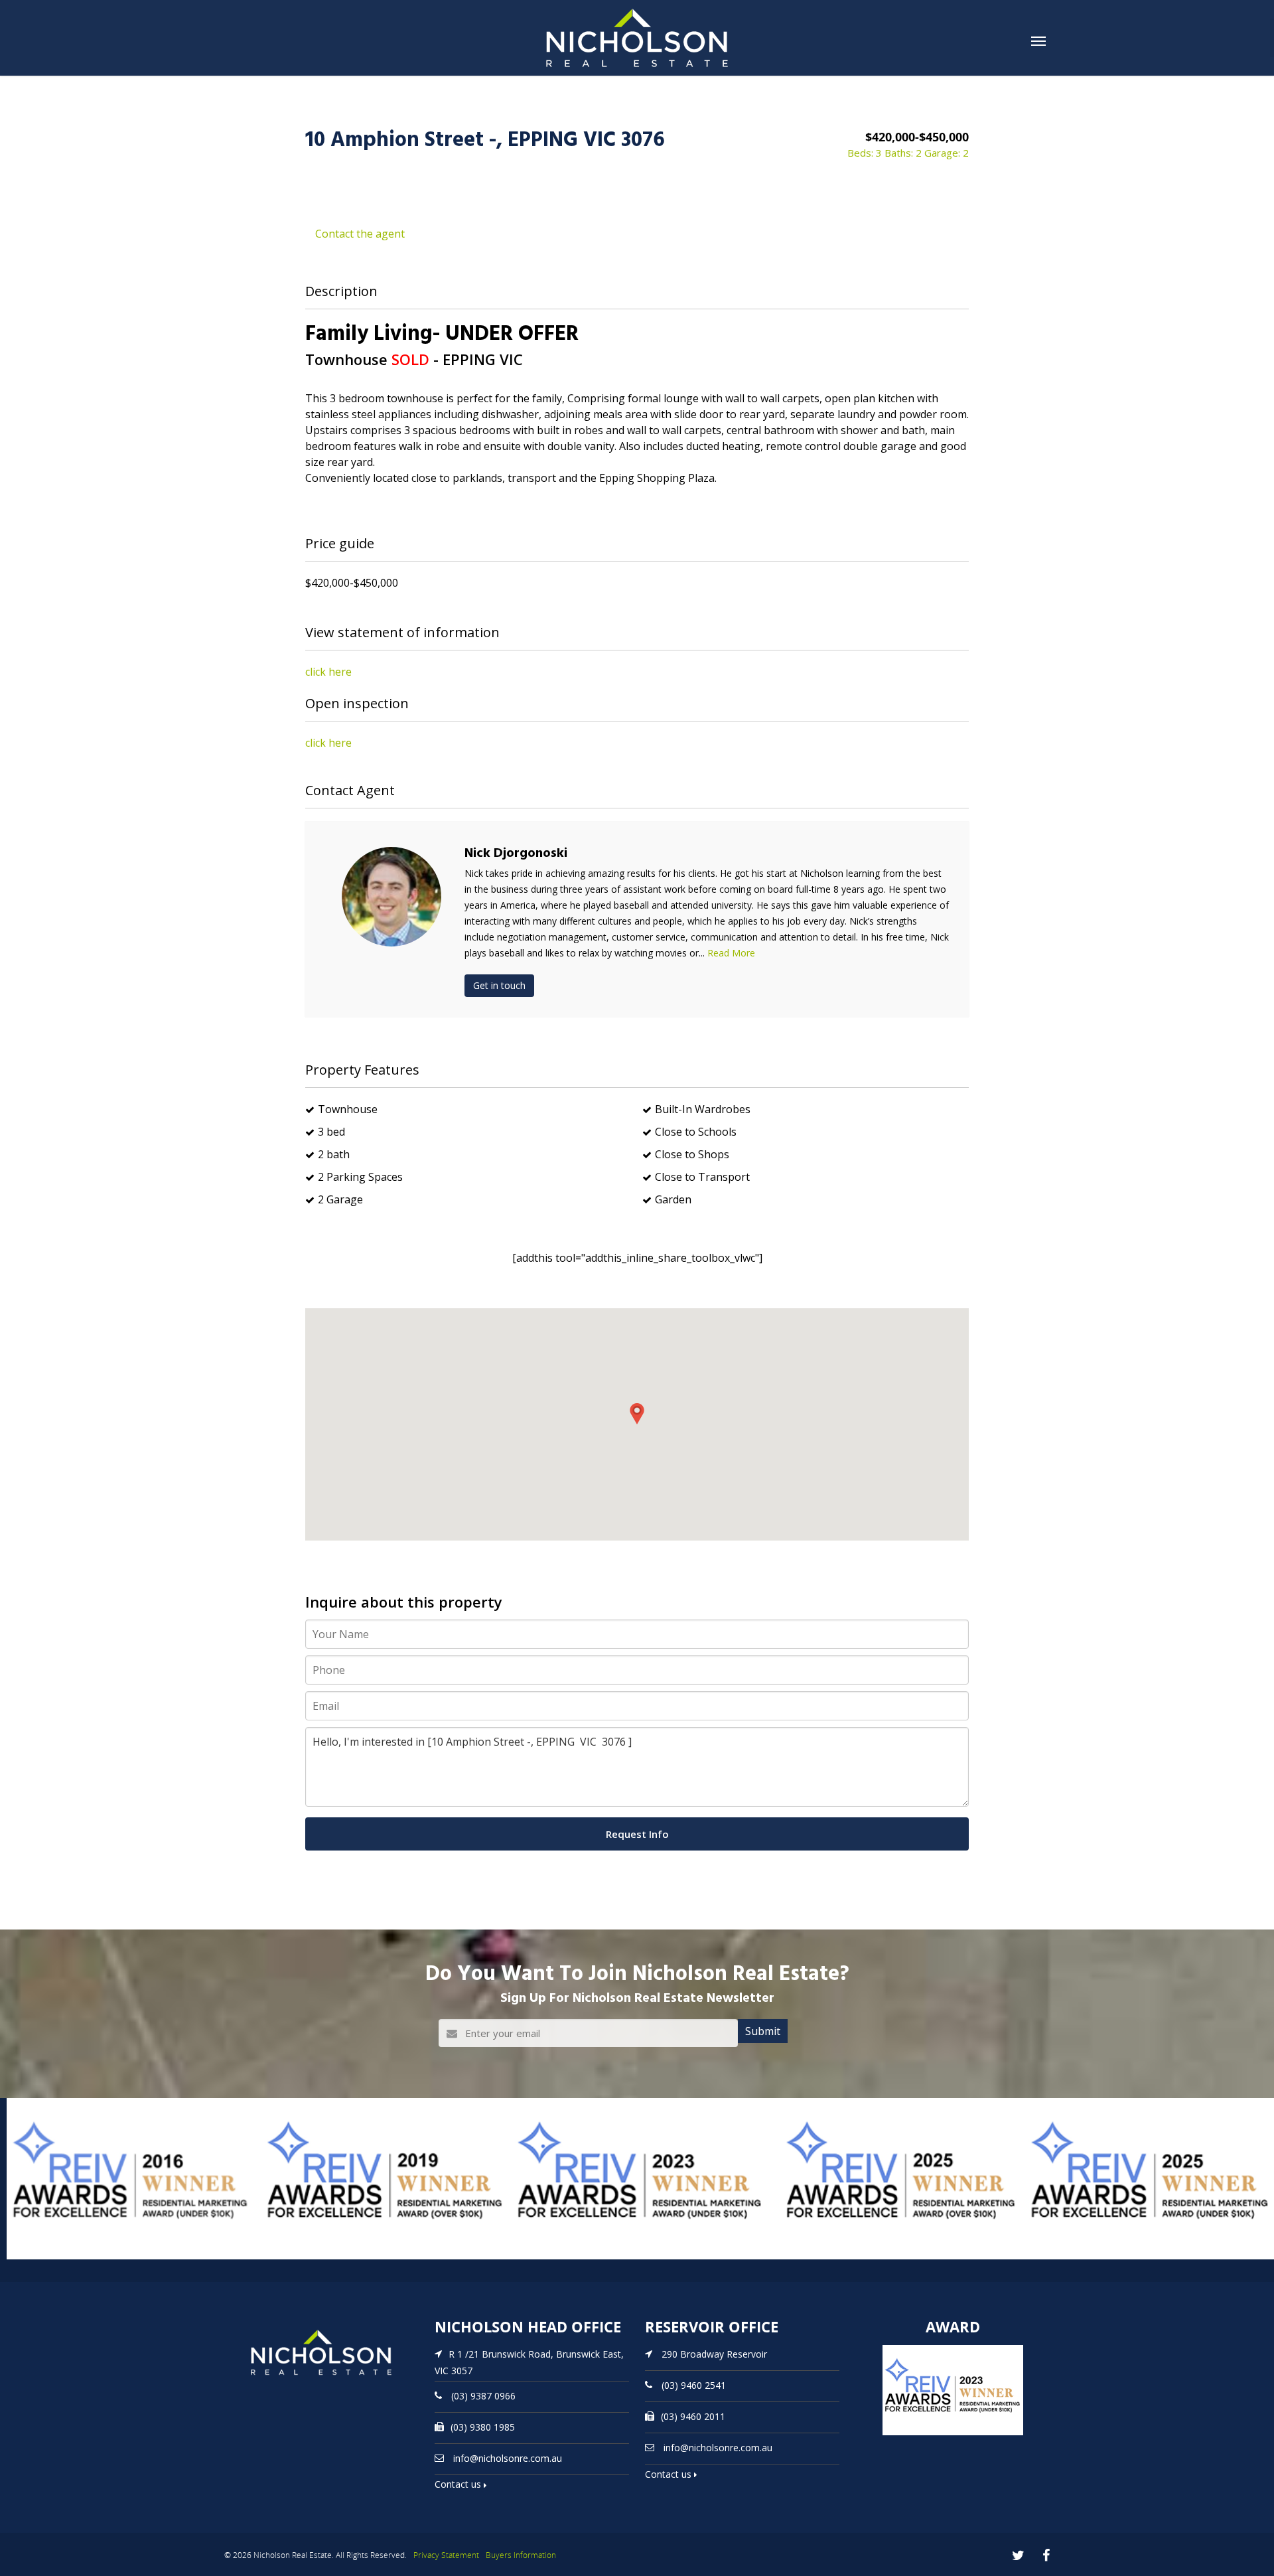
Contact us (459, 2484)
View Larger (36, 2258)
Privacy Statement (446, 2555)
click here (328, 672)
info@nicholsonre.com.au (508, 2458)
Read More (731, 953)
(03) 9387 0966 (483, 2395)
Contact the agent (360, 234)
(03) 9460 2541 (694, 2385)
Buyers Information (521, 2555)
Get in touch (499, 985)
